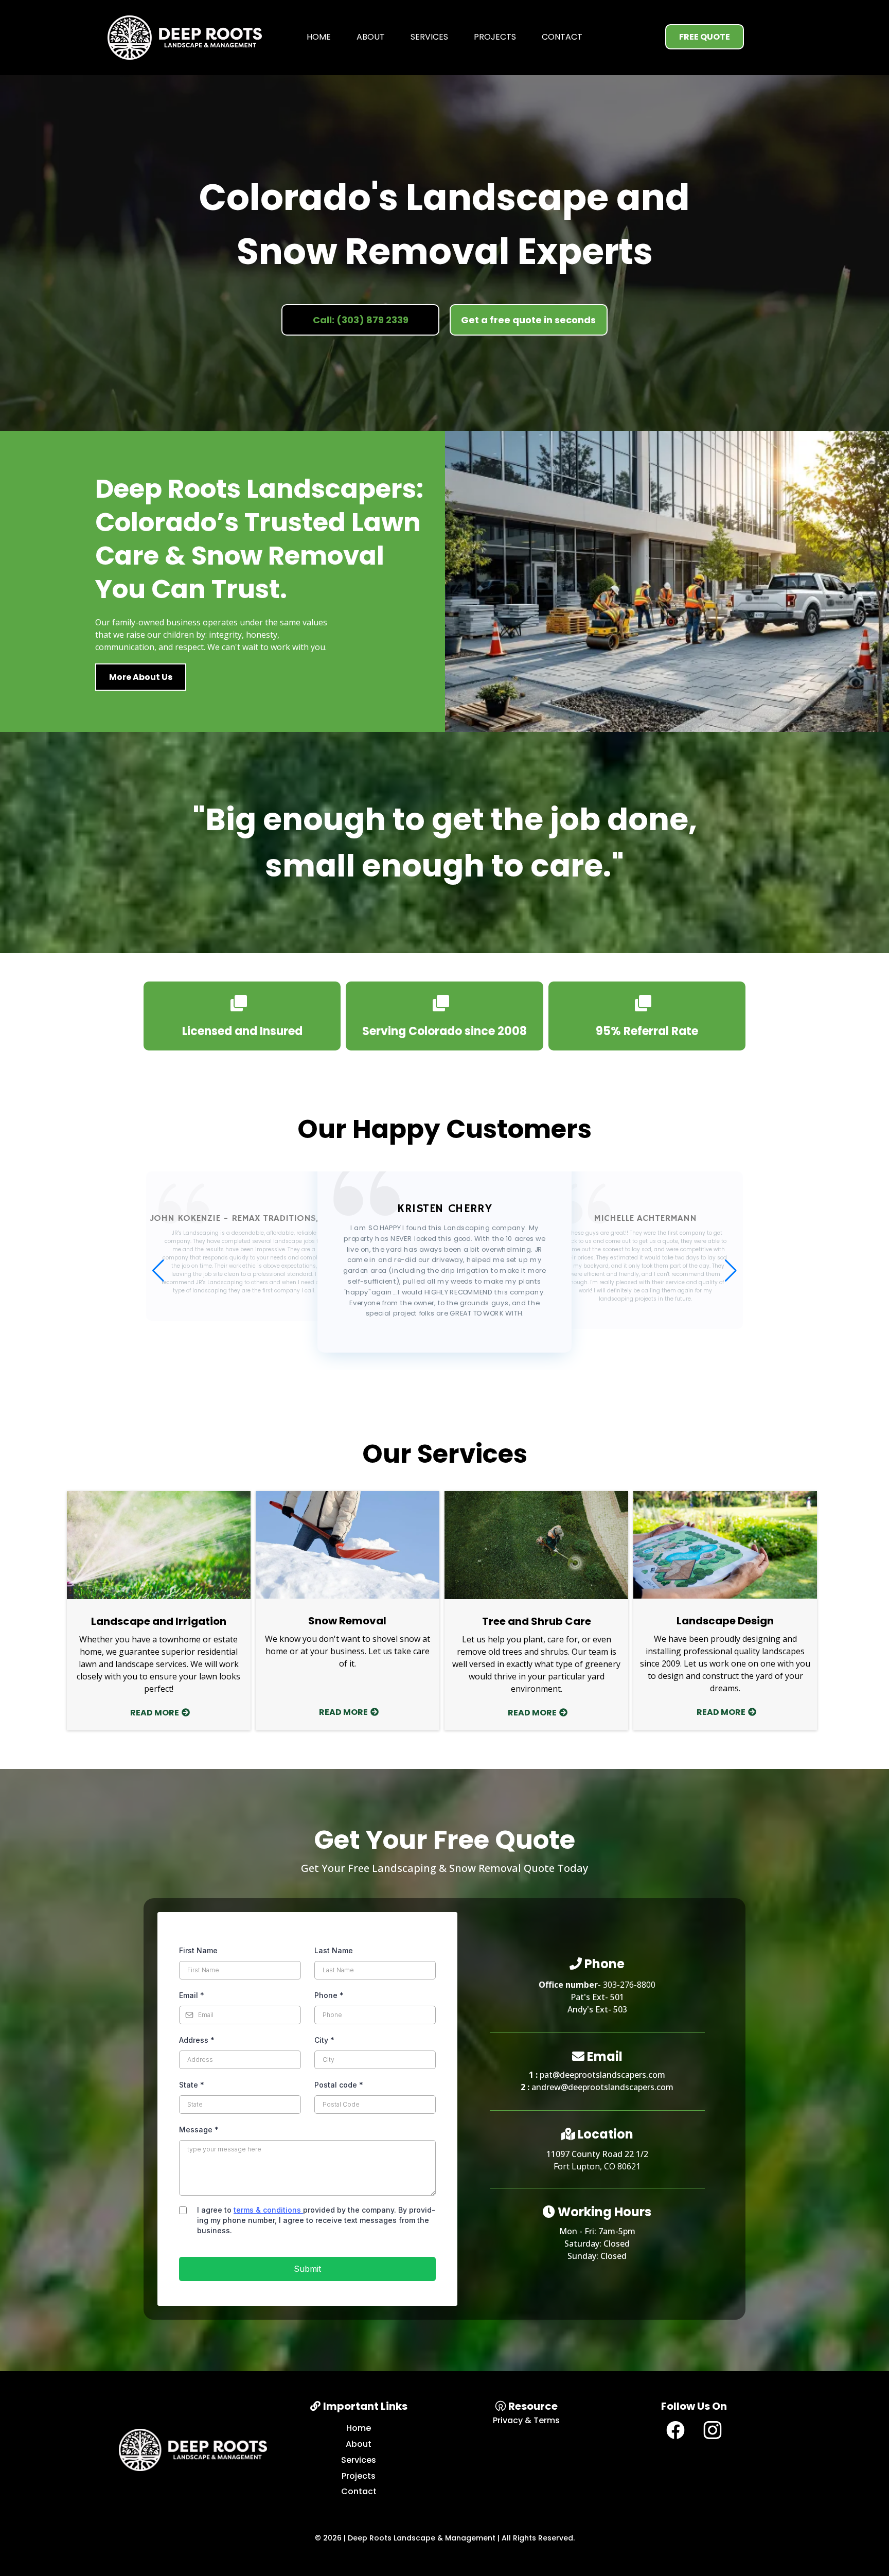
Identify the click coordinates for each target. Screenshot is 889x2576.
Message (199, 2130)
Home (319, 37)
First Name (198, 1950)
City (324, 2040)
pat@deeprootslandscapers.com (602, 2075)
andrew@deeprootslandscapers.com (602, 2087)
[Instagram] (713, 2430)
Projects (495, 37)
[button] (731, 1271)
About (371, 37)
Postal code (339, 2085)
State (192, 2085)
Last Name (334, 1950)
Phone (329, 1995)
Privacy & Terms (526, 2420)
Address (197, 2040)
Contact (562, 37)
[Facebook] (675, 2430)
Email (192, 1995)
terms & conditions (268, 2210)
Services (429, 37)
